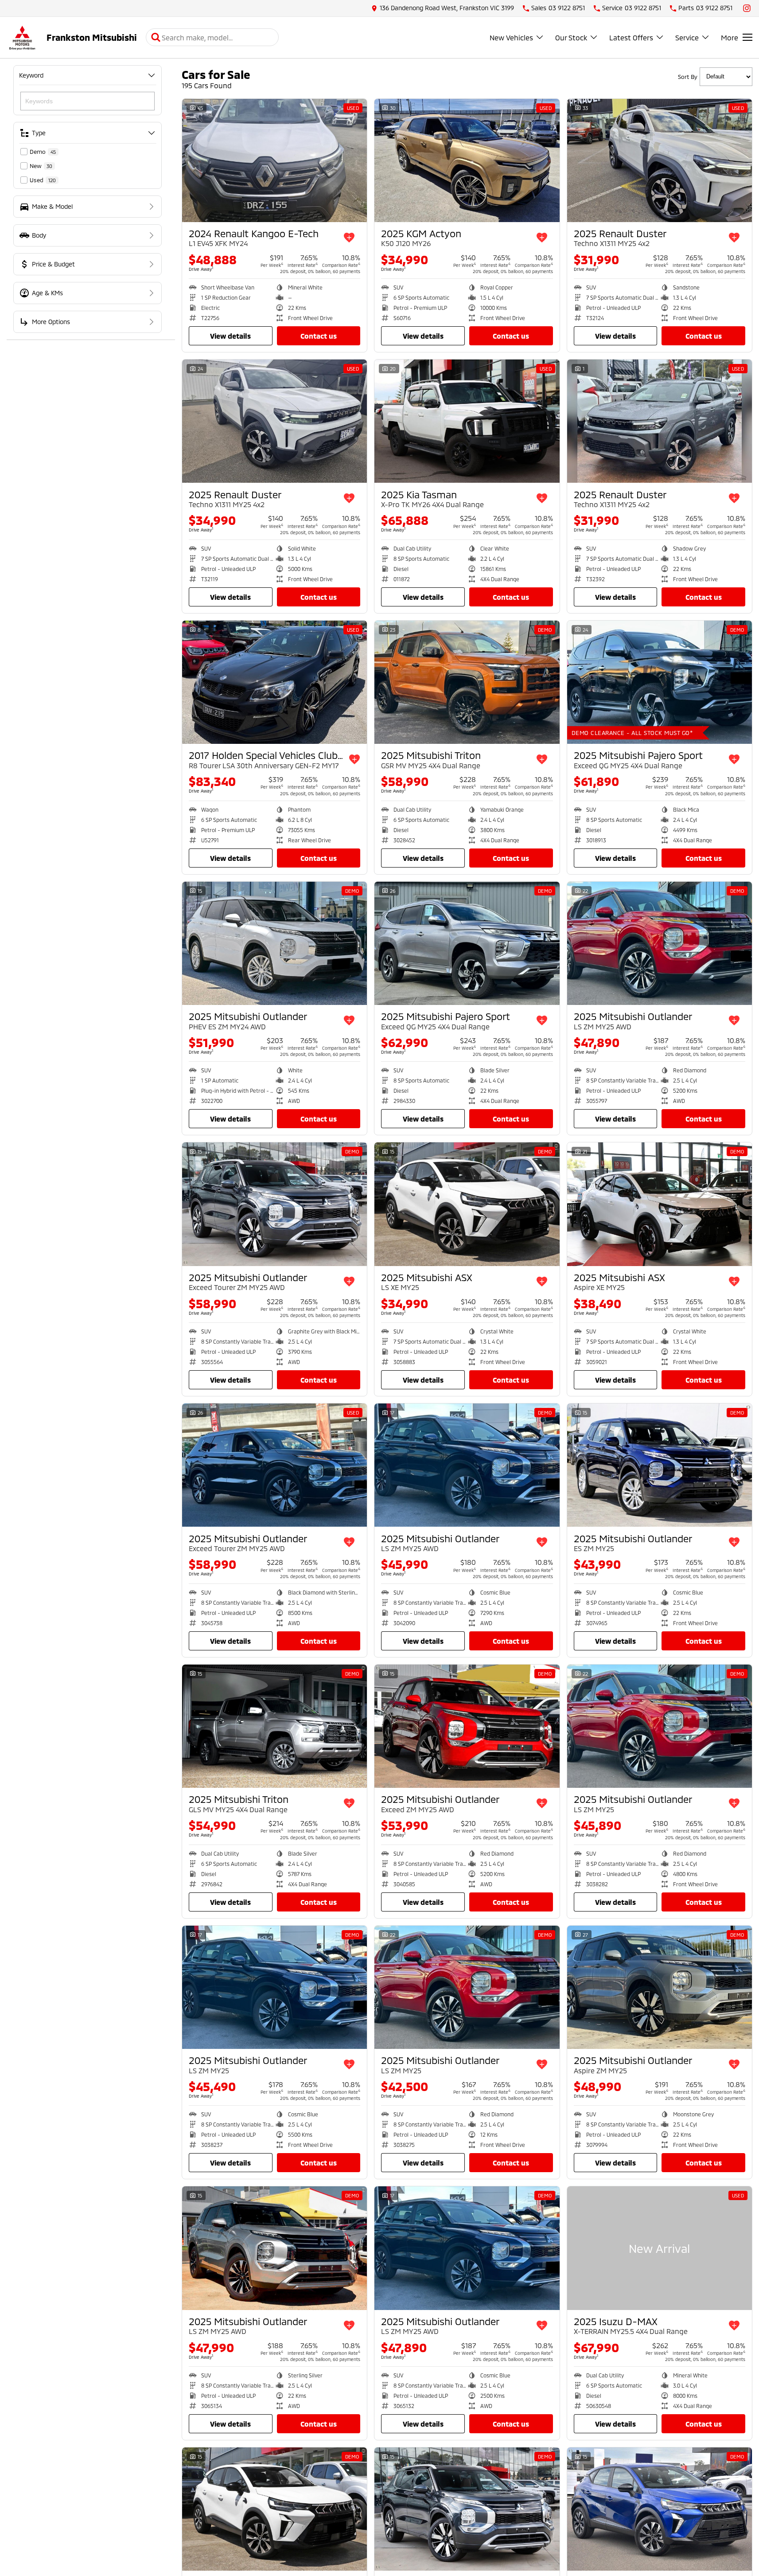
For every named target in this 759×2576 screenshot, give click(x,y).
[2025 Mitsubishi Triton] (467, 682)
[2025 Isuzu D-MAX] (660, 2248)
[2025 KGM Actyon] (467, 160)
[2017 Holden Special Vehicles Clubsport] (274, 682)
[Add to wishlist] (349, 238)
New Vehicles (511, 37)
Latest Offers (631, 37)
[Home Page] (22, 37)
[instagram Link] (747, 8)
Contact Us (319, 336)
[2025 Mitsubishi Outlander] (274, 943)
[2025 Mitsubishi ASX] (467, 1204)
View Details (230, 336)
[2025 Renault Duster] (660, 160)
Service (687, 37)
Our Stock (571, 37)
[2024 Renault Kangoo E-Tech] (274, 160)
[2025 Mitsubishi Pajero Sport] (660, 682)
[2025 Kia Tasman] (467, 421)
